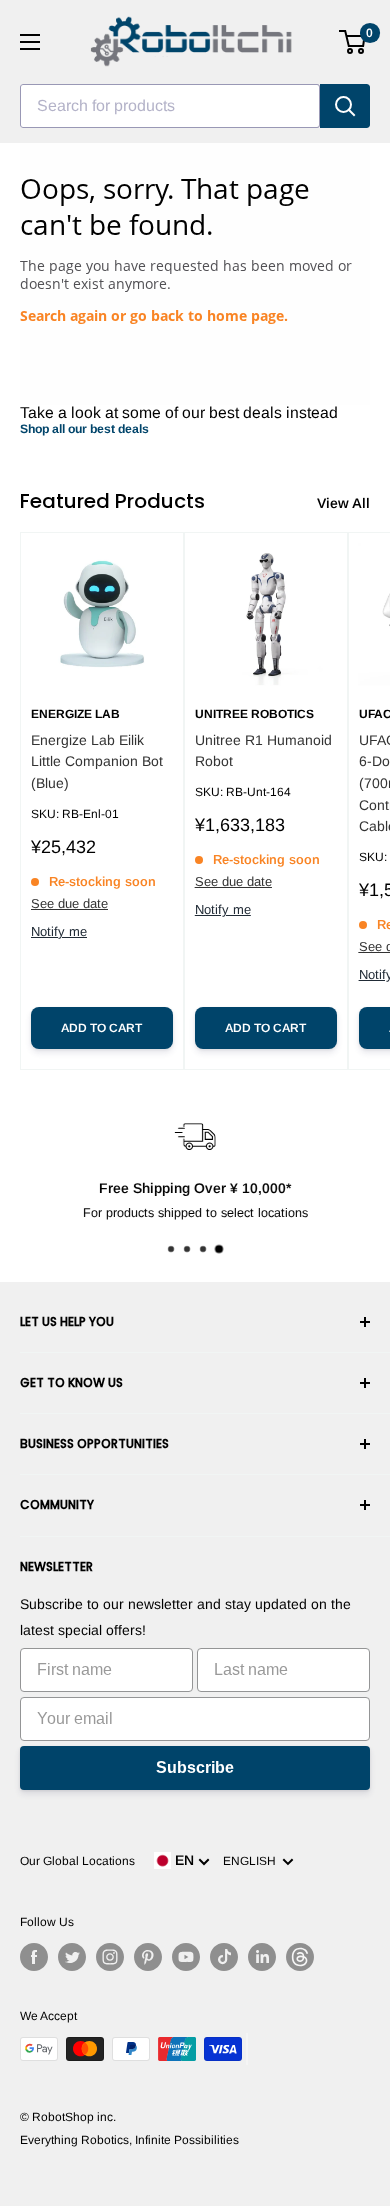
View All (343, 503)
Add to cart (101, 1028)
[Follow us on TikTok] (224, 1957)
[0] (353, 42)
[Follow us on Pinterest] (148, 1957)
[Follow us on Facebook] (34, 1957)
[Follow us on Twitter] (72, 1957)
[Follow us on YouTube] (186, 1957)
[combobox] (170, 106)
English (252, 1861)
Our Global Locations (77, 1861)
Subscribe (195, 1767)
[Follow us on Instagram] (110, 1957)
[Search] (345, 106)
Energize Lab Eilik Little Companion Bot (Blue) (97, 761)
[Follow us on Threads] (300, 1957)
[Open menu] (30, 42)
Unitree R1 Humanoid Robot (263, 751)
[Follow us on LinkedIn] (262, 1957)
